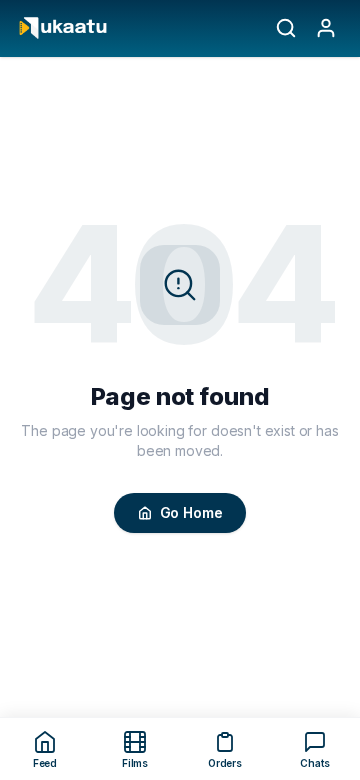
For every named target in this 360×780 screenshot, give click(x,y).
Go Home (191, 512)
